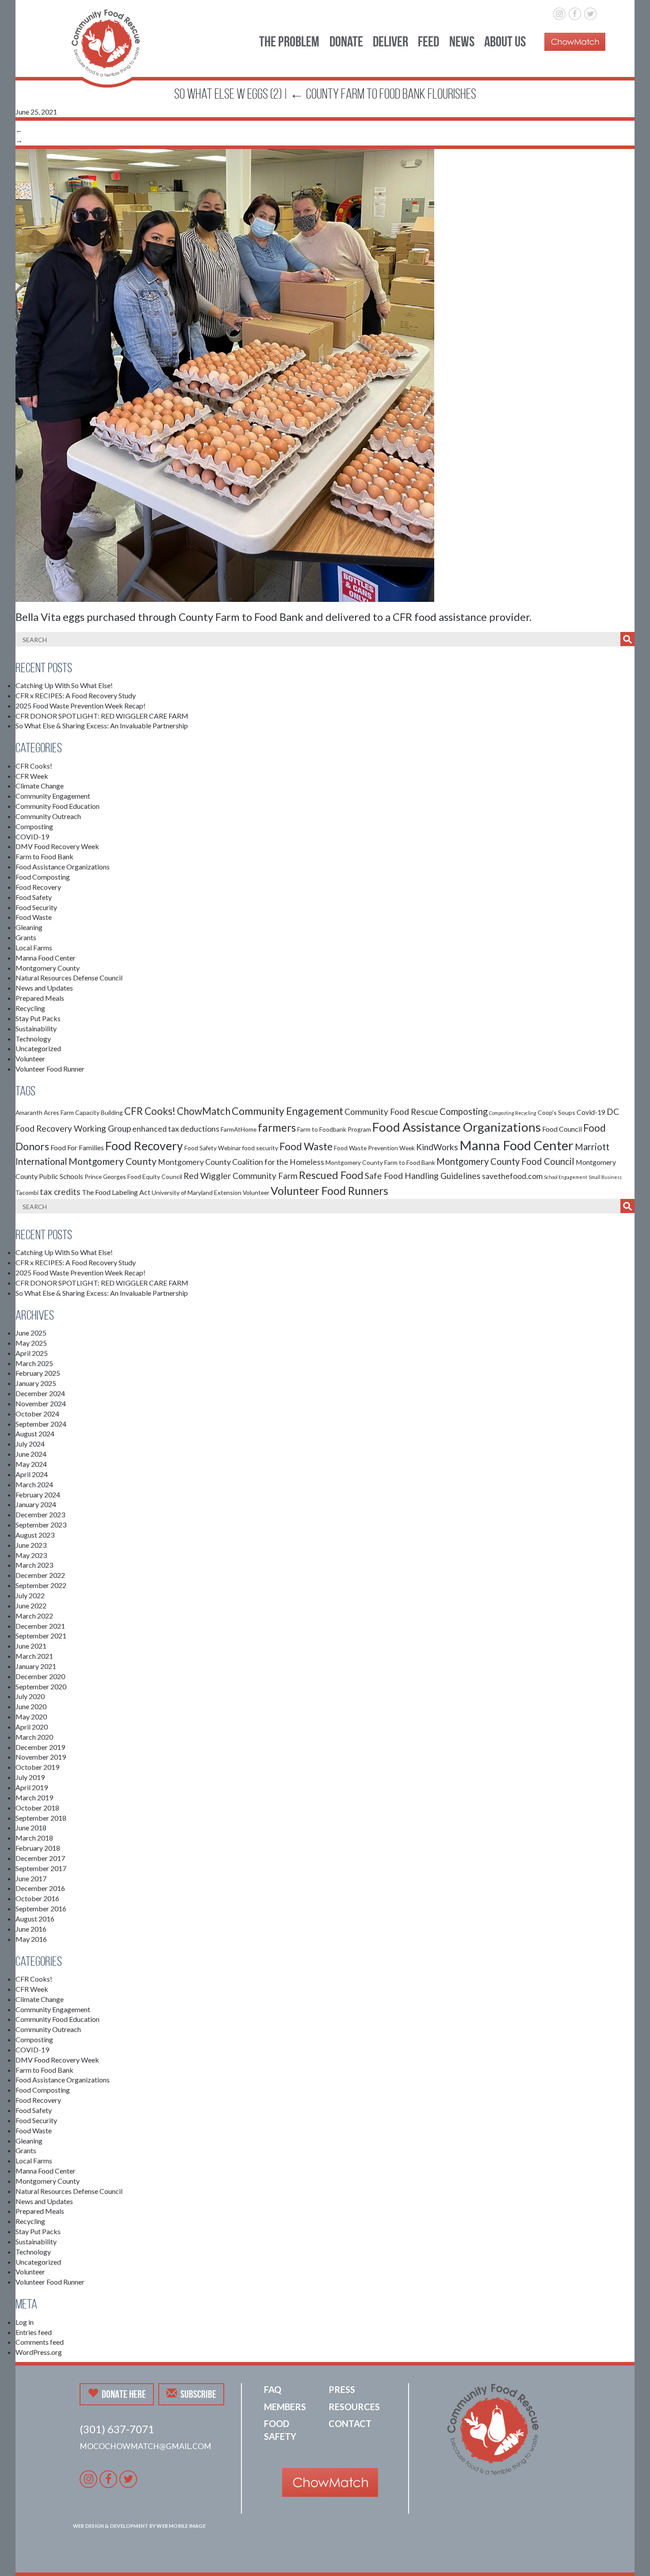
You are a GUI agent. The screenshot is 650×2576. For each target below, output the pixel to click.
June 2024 (31, 1454)
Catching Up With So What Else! (64, 685)
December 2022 (40, 1575)
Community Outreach (48, 816)
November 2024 (41, 1403)
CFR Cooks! (34, 766)
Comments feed (40, 2342)
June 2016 (31, 1929)
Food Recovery (38, 887)
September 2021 (41, 1636)
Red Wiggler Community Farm (241, 1176)
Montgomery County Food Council (505, 1161)
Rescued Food (331, 1175)
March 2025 (34, 1363)
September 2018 (41, 1818)
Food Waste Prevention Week (374, 1148)
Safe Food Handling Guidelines (423, 1176)
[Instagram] (560, 12)
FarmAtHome (239, 1129)
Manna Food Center (46, 958)
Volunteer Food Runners (329, 1190)
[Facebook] (575, 12)
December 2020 (40, 1676)
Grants (26, 937)
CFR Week (32, 776)
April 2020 (32, 1727)
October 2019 (37, 1767)
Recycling (30, 1008)
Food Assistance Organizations (63, 867)
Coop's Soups (556, 1112)
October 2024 (37, 1414)
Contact (350, 2423)
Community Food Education (57, 806)
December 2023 (40, 1514)
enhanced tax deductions (176, 1129)
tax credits (60, 1192)
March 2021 (34, 1656)
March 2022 (34, 1616)
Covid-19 (591, 1112)
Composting (34, 826)
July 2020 (30, 1696)
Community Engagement (53, 796)
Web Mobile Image (181, 2526)
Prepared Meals (40, 998)
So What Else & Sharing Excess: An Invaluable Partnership (102, 725)
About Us (505, 41)
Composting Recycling (513, 1113)
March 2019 (34, 1797)
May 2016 (31, 1939)
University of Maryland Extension (197, 1192)
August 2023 (35, 1535)
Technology (33, 1039)
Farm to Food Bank (44, 856)
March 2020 (34, 1737)
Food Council (562, 1129)
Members (285, 2407)
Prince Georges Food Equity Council (133, 1177)
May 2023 (31, 1555)
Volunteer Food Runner (50, 1069)
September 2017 (41, 1868)
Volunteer (30, 1058)
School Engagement (566, 1177)
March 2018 (34, 1838)
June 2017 (31, 1878)
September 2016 (41, 1908)
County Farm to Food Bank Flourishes (383, 94)
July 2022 (30, 1595)
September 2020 (41, 1686)
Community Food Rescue (391, 1112)
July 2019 (30, 1777)
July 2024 (30, 1444)
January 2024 (36, 1504)
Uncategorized (38, 1048)
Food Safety (34, 897)
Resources (354, 2407)
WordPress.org (39, 2352)
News (462, 41)
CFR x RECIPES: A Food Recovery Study (76, 695)
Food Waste (34, 917)
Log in (25, 2322)
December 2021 (40, 1626)
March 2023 (34, 1565)
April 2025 (32, 1353)
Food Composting (43, 877)
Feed (428, 41)
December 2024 (40, 1393)
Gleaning (29, 927)
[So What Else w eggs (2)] (225, 374)
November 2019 (41, 1757)
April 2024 (32, 1474)
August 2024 (35, 1433)
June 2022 (31, 1606)
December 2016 (40, 1888)
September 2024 (41, 1424)
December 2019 (40, 1747)
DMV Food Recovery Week (57, 846)
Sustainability (36, 1028)
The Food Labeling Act (116, 1192)
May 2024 (31, 1464)
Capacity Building (99, 1112)
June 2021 (31, 1646)
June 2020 (31, 1706)
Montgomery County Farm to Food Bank (380, 1162)
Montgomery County (48, 968)
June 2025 (31, 1333)
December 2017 (40, 1858)
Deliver (390, 41)
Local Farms (34, 947)
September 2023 (41, 1525)
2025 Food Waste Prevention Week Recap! (80, 706)
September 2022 (41, 1585)
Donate (346, 41)
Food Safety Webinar (213, 1148)
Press (342, 2389)
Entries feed (34, 2332)
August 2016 (35, 1919)
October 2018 (37, 1808)
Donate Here (124, 2394)
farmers (277, 1127)
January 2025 (36, 1383)
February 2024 (38, 1495)
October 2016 (37, 1898)
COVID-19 (32, 836)
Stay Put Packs (38, 1018)
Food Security (36, 907)
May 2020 (31, 1717)
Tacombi (27, 1192)
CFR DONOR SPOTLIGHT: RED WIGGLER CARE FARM (102, 716)
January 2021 (36, 1666)
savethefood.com (512, 1176)
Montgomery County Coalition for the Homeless (241, 1162)
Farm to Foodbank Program (334, 1129)
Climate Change (40, 786)
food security (260, 1148)
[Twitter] (590, 12)
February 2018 (38, 1848)
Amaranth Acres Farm (45, 1112)
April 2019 (32, 1787)
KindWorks (437, 1147)
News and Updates (44, 988)
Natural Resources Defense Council (69, 978)
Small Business (605, 1177)
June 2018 (31, 1828)
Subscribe (198, 2394)
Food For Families (77, 1147)
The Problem (289, 41)
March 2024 (34, 1484)
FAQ (273, 2389)
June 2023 (31, 1545)
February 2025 (38, 1373)
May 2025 (31, 1343)
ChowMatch (204, 1111)
